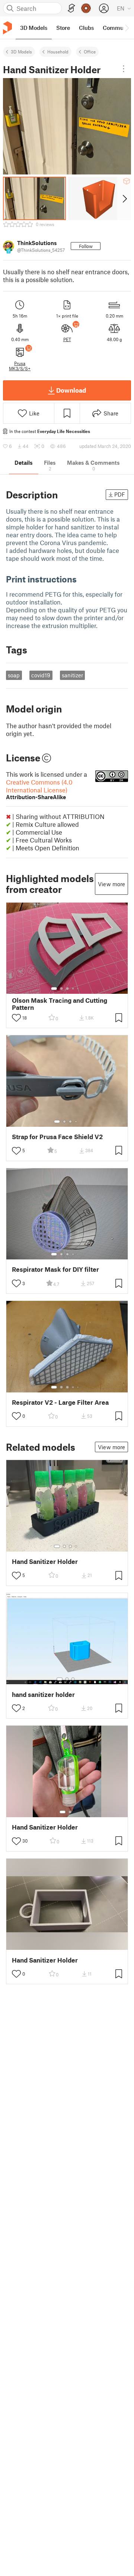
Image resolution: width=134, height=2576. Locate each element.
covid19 (41, 675)
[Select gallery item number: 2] (61, 989)
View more (111, 884)
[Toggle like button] (16, 1018)
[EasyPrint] (71, 8)
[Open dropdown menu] (124, 69)
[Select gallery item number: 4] (73, 989)
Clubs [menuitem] (86, 28)
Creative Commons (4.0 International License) (39, 789)
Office (90, 52)
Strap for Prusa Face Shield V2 (57, 1137)
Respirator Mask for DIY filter (55, 1269)
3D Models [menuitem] (34, 28)
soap (14, 675)
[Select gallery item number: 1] (54, 989)
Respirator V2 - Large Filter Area (60, 1402)
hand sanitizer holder (43, 1694)
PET (67, 339)
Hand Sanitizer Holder (45, 1561)
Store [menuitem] (63, 28)
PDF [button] (120, 494)
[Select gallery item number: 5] (79, 989)
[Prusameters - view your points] (86, 8)
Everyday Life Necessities (64, 431)
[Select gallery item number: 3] (67, 989)
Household (58, 52)
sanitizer (72, 675)
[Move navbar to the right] (127, 28)
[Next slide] (124, 198)
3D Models (21, 52)
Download (71, 390)
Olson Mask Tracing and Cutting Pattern (60, 1004)
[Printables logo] (7, 28)
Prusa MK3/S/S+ (20, 366)
